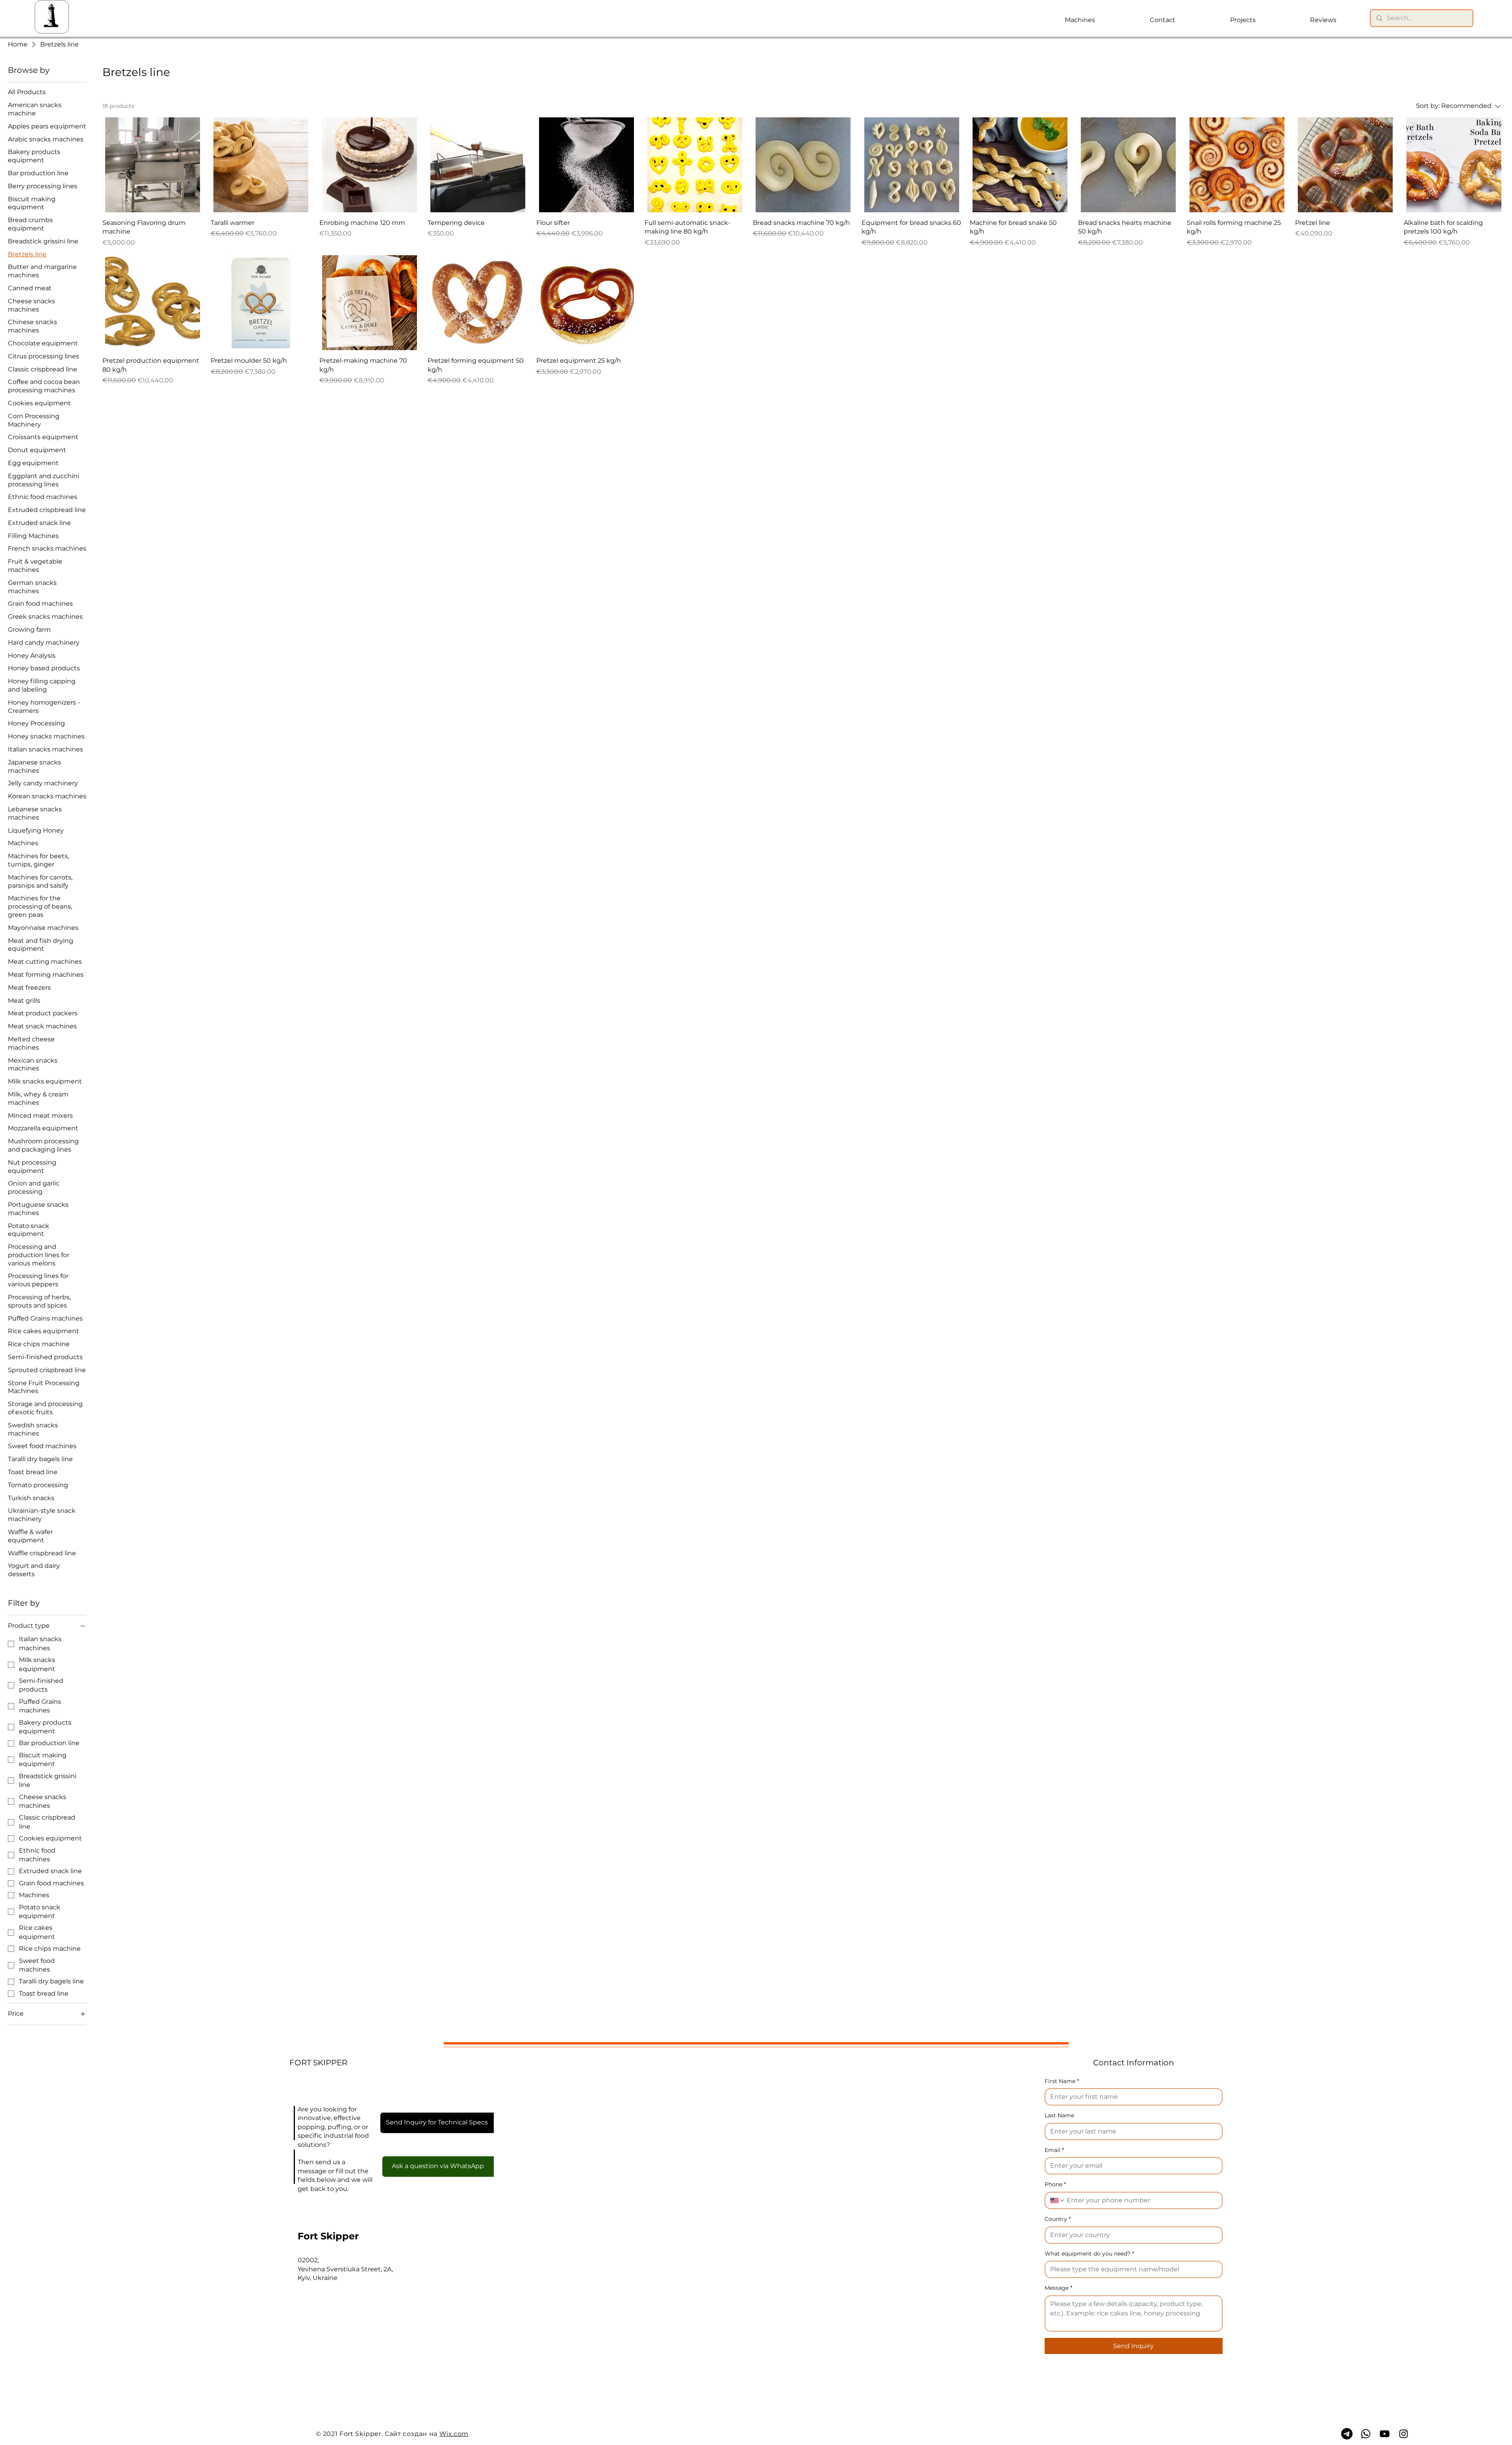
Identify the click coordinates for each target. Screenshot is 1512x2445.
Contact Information (1134, 2063)
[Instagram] (1404, 2434)
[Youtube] (1385, 2434)
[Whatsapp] (1366, 2434)
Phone (1055, 2184)
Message (1058, 2288)
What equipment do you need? (1089, 2254)
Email (1054, 2150)
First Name (1062, 2081)
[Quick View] (153, 165)
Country (1058, 2219)
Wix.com (454, 2434)
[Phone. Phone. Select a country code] (1058, 2200)
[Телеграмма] (1347, 2434)
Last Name (1059, 2115)
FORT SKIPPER (318, 2063)
